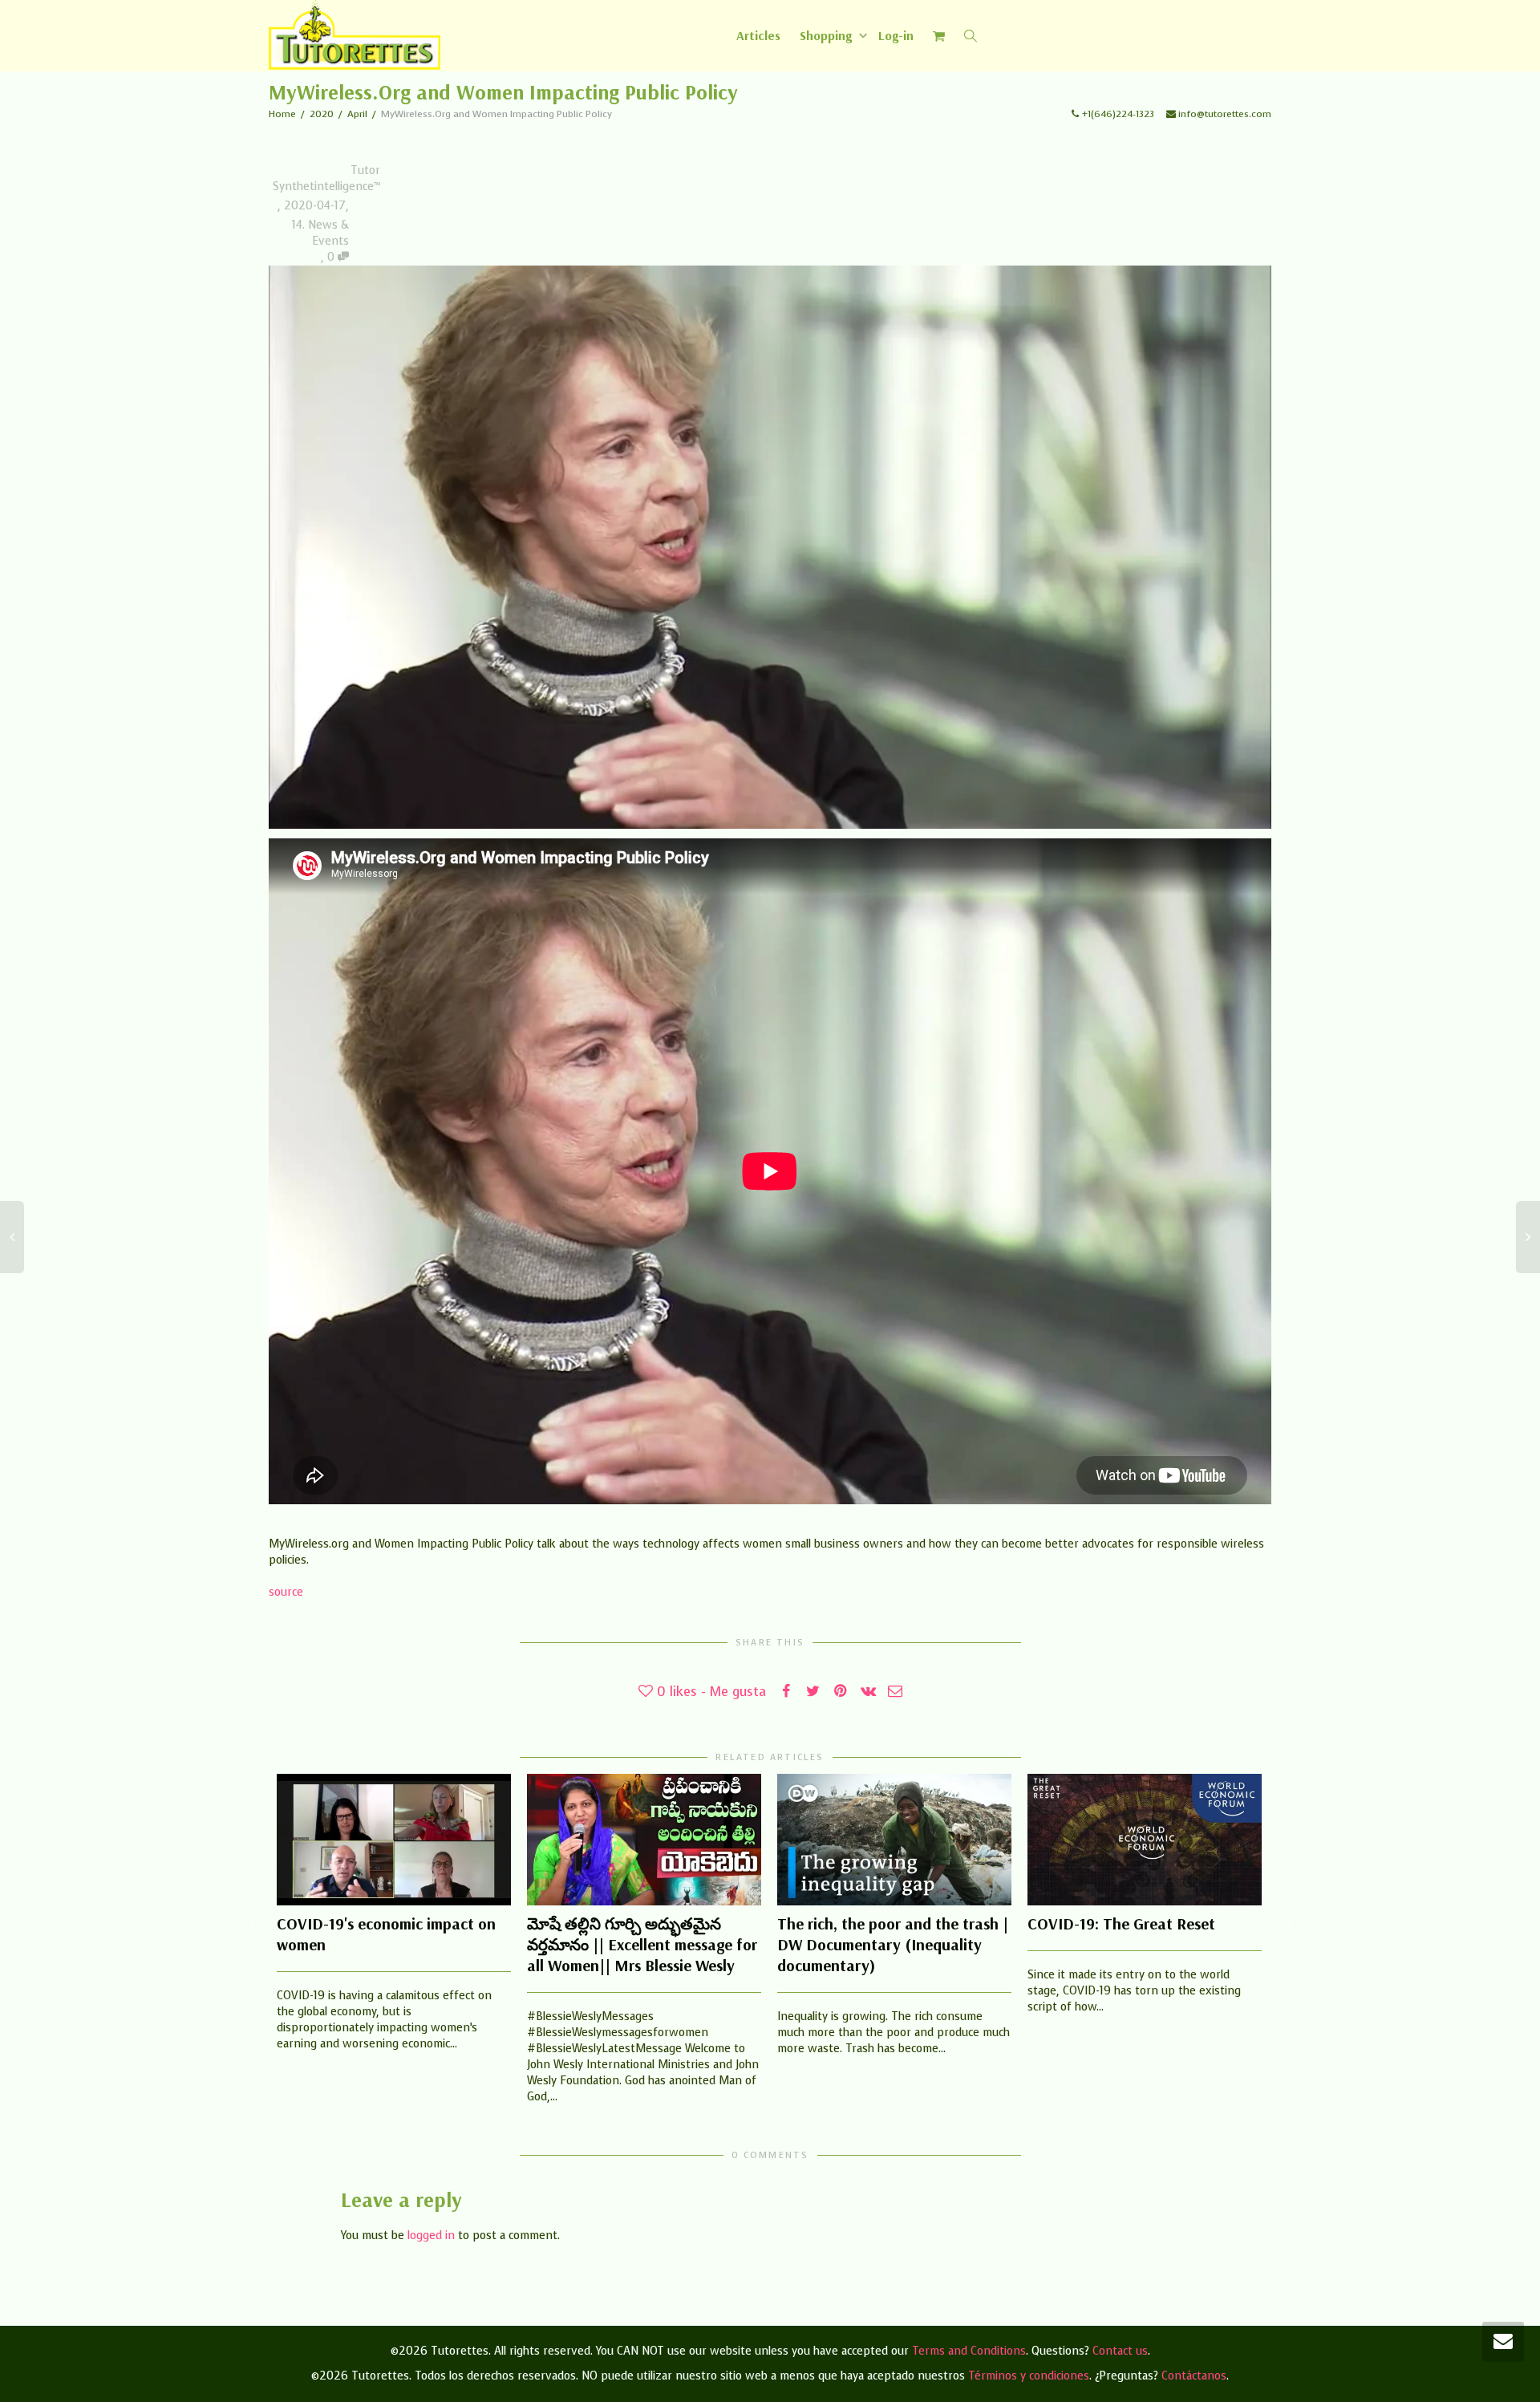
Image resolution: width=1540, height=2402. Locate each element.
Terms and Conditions (969, 2351)
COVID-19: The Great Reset (1121, 1923)
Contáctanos (1194, 2376)
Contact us (1120, 2351)
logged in (431, 2236)
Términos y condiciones (1029, 2376)
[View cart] (939, 35)
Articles (758, 35)
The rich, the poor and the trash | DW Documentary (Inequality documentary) (893, 1944)
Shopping (827, 35)
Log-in (896, 35)
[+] (394, 1840)
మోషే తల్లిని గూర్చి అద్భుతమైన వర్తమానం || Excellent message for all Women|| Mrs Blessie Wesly (642, 1944)
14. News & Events (320, 233)
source (286, 1592)
